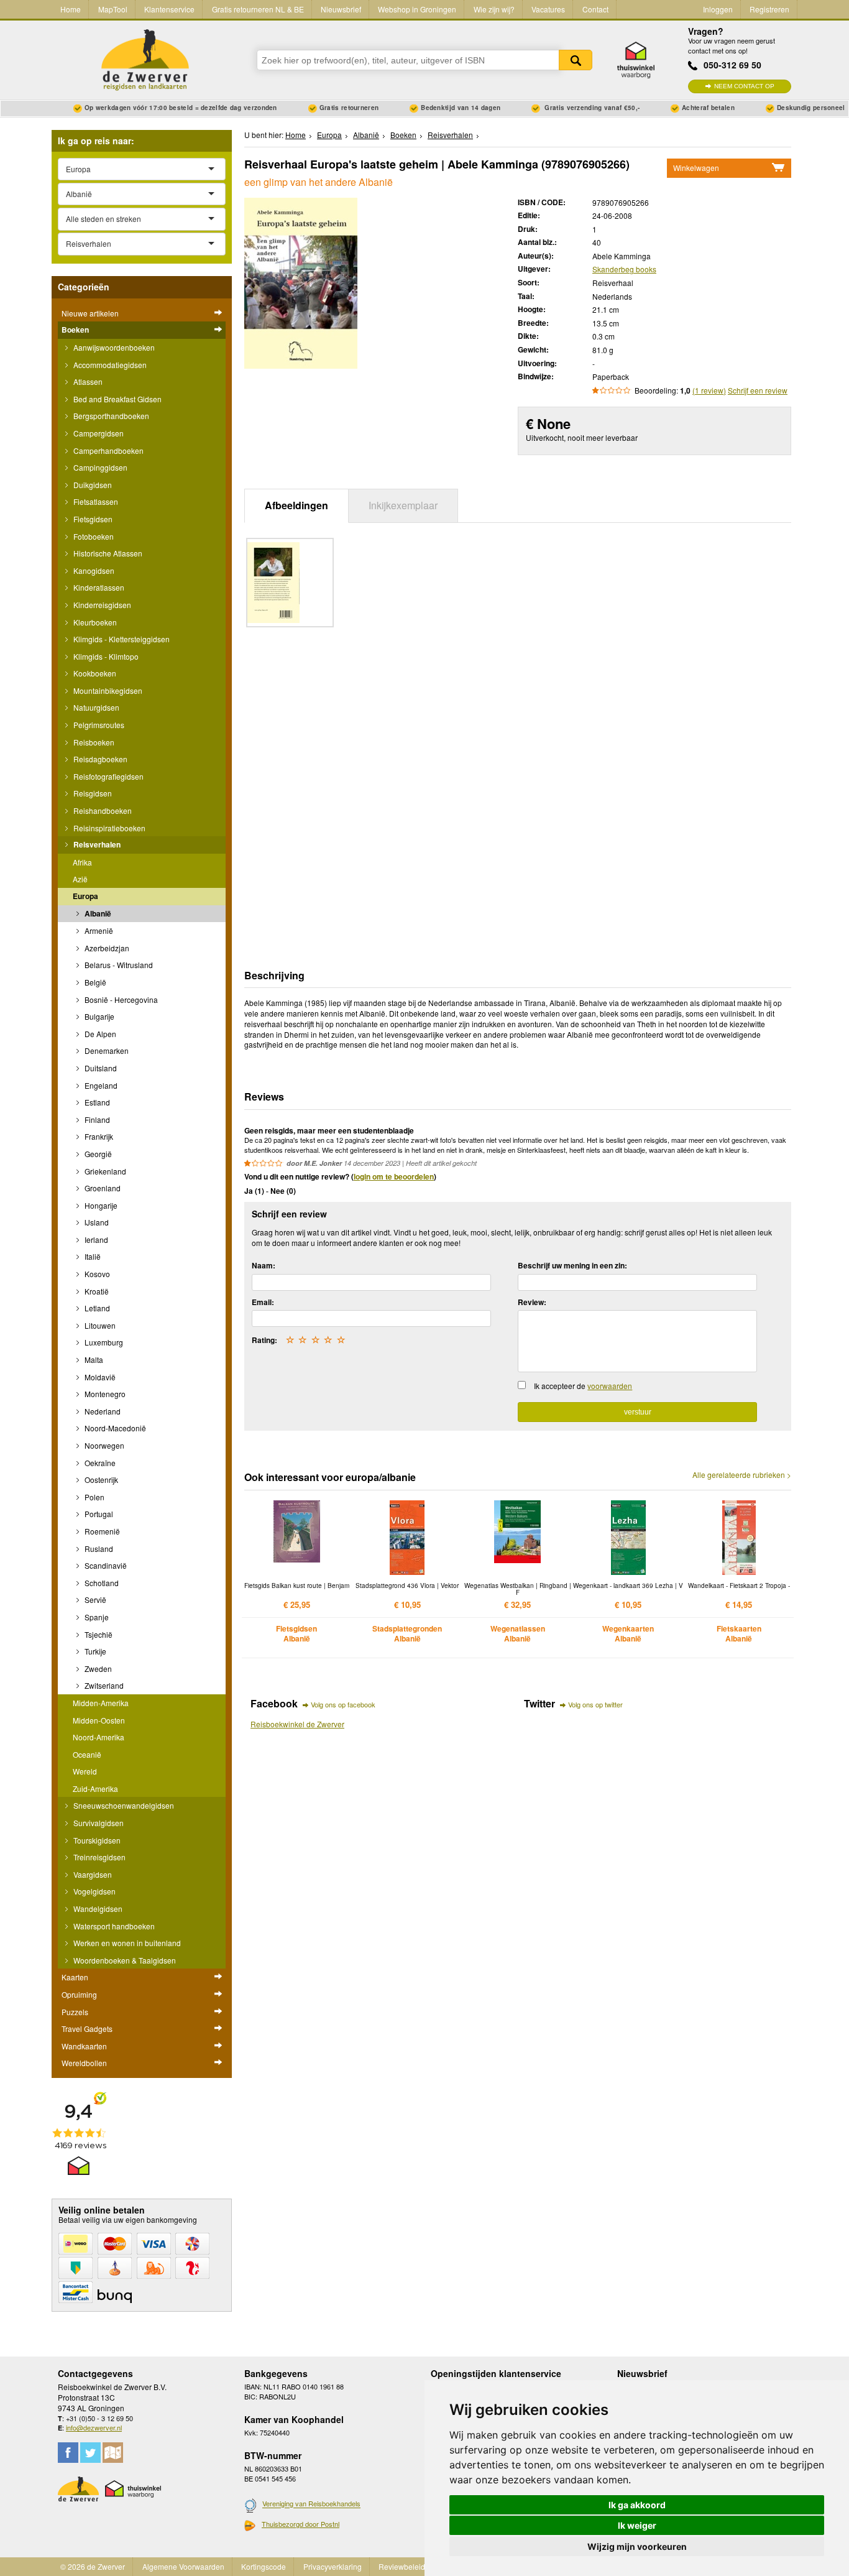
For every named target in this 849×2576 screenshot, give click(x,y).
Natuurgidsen (95, 707)
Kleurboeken (94, 622)
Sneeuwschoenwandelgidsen (123, 1805)
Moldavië (99, 1377)
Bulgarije (99, 1016)
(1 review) (709, 390)
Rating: (264, 1340)
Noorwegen (103, 1445)
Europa (85, 896)
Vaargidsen (92, 1874)
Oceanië (87, 1754)
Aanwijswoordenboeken (113, 347)
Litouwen (99, 1325)
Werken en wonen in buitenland (126, 1943)
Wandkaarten (84, 2046)
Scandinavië (105, 1565)
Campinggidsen (99, 467)
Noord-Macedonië (114, 1428)
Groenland (102, 1188)
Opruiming (79, 1994)
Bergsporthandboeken (110, 416)
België (94, 982)
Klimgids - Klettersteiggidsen (121, 639)
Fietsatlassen (95, 501)
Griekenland (104, 1171)
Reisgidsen (92, 793)
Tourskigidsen (96, 1840)
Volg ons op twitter (595, 1704)
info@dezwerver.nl (94, 2427)
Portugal (98, 1514)
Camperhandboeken (108, 450)
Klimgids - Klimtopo (105, 656)
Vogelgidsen (94, 1891)
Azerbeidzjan (106, 948)
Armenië (98, 930)
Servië (94, 1600)
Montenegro (104, 1394)
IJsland (96, 1222)
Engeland (100, 1085)
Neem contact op (744, 86)
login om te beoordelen (394, 1176)
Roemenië (101, 1531)
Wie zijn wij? (494, 9)
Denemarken (106, 1050)
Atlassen (87, 381)
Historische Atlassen (107, 553)
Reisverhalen (96, 844)
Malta (93, 1360)
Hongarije (100, 1205)
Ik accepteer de (583, 1386)
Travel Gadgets (87, 2029)
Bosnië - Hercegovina (120, 999)
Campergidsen (98, 433)
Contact (595, 9)
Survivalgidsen (98, 1823)
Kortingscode (264, 2566)
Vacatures (548, 9)
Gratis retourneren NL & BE (258, 9)
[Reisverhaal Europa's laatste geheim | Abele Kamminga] (301, 281)
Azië (80, 879)
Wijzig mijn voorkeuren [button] (637, 2546)
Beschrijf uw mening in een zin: (572, 1265)
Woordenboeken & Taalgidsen (124, 1960)
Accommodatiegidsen (109, 365)
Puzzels (75, 2012)
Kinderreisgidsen (101, 605)
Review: (532, 1302)
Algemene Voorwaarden (183, 2566)
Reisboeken (93, 742)
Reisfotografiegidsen (108, 776)
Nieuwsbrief (341, 9)
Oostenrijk (100, 1480)
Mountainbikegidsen (107, 690)
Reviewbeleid (402, 2566)
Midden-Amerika (101, 1703)
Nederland (102, 1411)
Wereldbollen (84, 2063)
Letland (96, 1308)
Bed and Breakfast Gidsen (117, 399)
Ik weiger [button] (637, 2525)
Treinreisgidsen (99, 1857)
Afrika (82, 862)
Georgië (97, 1154)
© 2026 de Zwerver (93, 2566)
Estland (96, 1102)
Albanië (97, 913)
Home (71, 9)
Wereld (85, 1771)
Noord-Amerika (99, 1737)
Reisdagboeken (99, 759)
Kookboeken (94, 673)
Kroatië (96, 1291)
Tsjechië (98, 1634)
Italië (92, 1256)
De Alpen (99, 1034)
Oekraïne (99, 1463)
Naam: (264, 1265)
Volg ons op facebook (343, 1704)
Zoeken (576, 60)
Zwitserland (103, 1685)
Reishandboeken (102, 810)
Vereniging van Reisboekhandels (311, 2504)
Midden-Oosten (99, 1720)
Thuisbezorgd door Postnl (301, 2524)
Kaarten (75, 1977)
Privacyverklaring (333, 2566)
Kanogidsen (93, 570)
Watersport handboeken (113, 1926)
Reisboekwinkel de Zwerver (297, 1724)
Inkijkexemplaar (403, 505)
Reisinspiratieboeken (108, 828)
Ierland (95, 1240)
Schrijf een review (758, 390)
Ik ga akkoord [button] (637, 2505)
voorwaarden (610, 1386)
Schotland (101, 1583)
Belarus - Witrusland (118, 965)
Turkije (94, 1651)
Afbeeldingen (296, 505)
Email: (263, 1302)
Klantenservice (169, 9)
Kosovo (96, 1274)
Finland (96, 1119)
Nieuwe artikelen (90, 313)
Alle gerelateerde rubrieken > (742, 1475)
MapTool (113, 9)
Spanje (96, 1617)
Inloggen (718, 9)
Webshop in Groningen (417, 9)
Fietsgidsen (92, 519)
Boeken (75, 330)
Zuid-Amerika (95, 1789)
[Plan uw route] (113, 2453)
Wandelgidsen (97, 1909)
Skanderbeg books (624, 269)
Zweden (97, 1669)
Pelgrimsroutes (98, 725)
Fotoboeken (93, 536)
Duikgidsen (92, 485)
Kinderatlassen (98, 587)
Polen (94, 1497)
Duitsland (100, 1068)
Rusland (98, 1549)
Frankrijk (98, 1136)
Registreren (769, 9)
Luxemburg (103, 1342)
